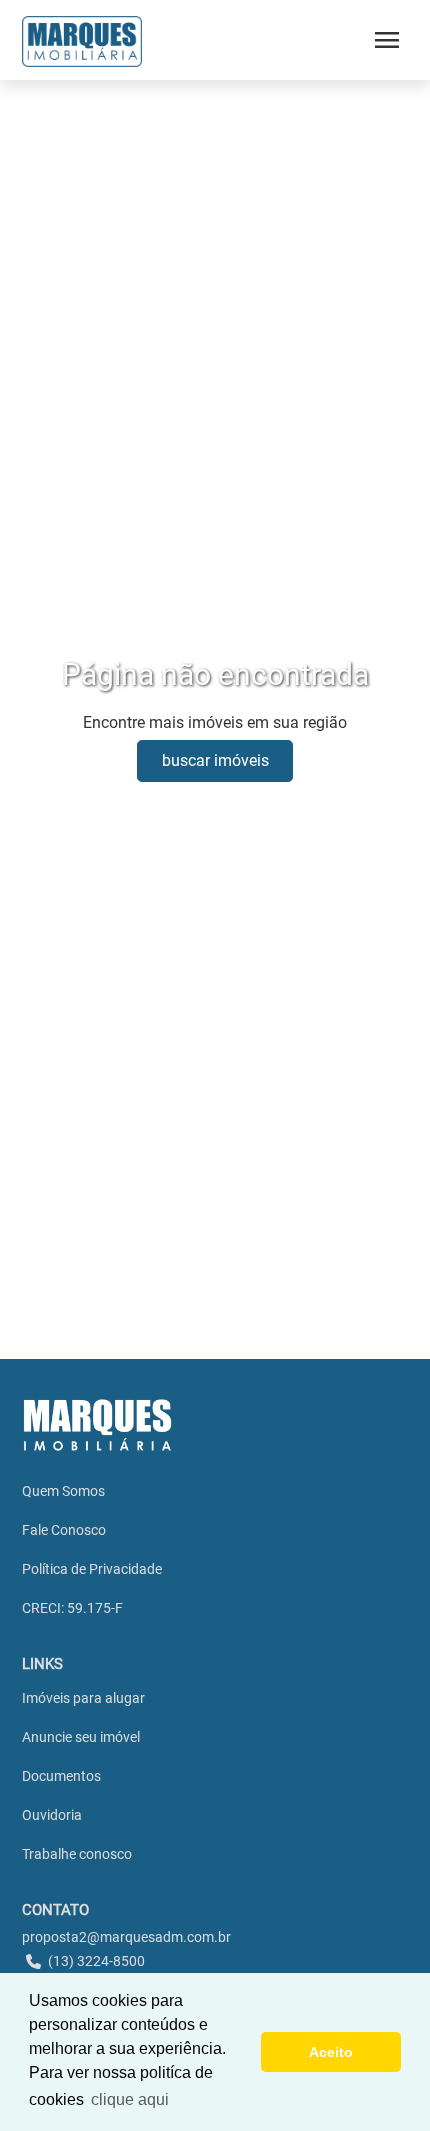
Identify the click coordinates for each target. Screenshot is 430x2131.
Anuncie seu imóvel (81, 1737)
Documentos (61, 1776)
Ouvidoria (52, 1815)
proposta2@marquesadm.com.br (126, 1937)
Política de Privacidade (92, 1569)
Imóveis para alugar (83, 1698)
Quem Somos (63, 1491)
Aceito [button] (331, 2052)
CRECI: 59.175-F (72, 1608)
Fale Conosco (64, 1530)
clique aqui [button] (130, 2099)
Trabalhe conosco (77, 1854)
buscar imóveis (215, 760)
